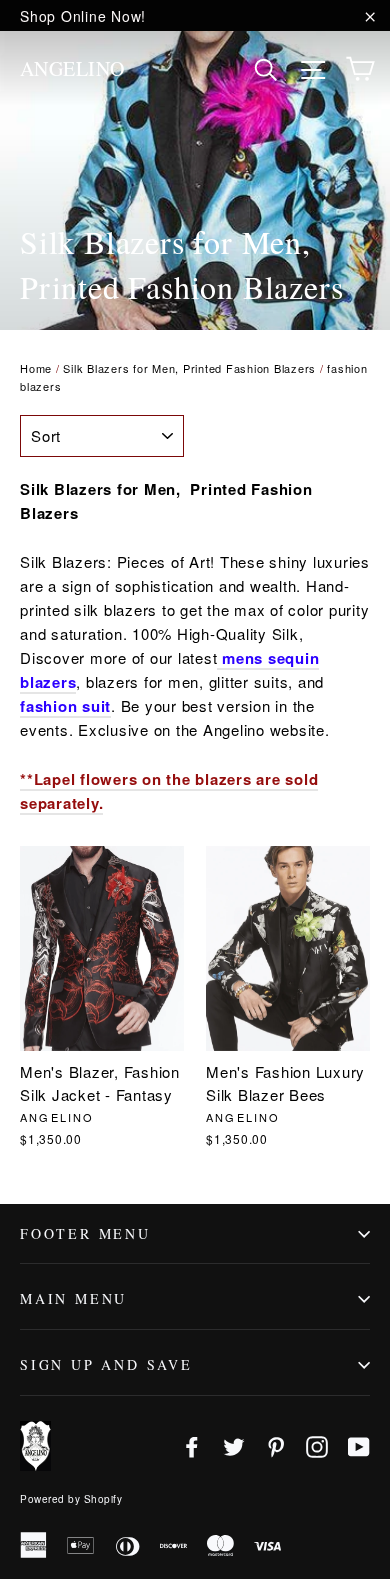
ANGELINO (72, 68)
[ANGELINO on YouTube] (359, 1445)
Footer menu (85, 1233)
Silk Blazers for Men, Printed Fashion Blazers (189, 368)
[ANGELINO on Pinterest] (276, 1445)
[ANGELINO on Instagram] (317, 1445)
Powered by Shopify (71, 1499)
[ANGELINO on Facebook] (192, 1445)
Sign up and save (106, 1364)
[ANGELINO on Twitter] (234, 1445)
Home (36, 368)
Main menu (73, 1298)
